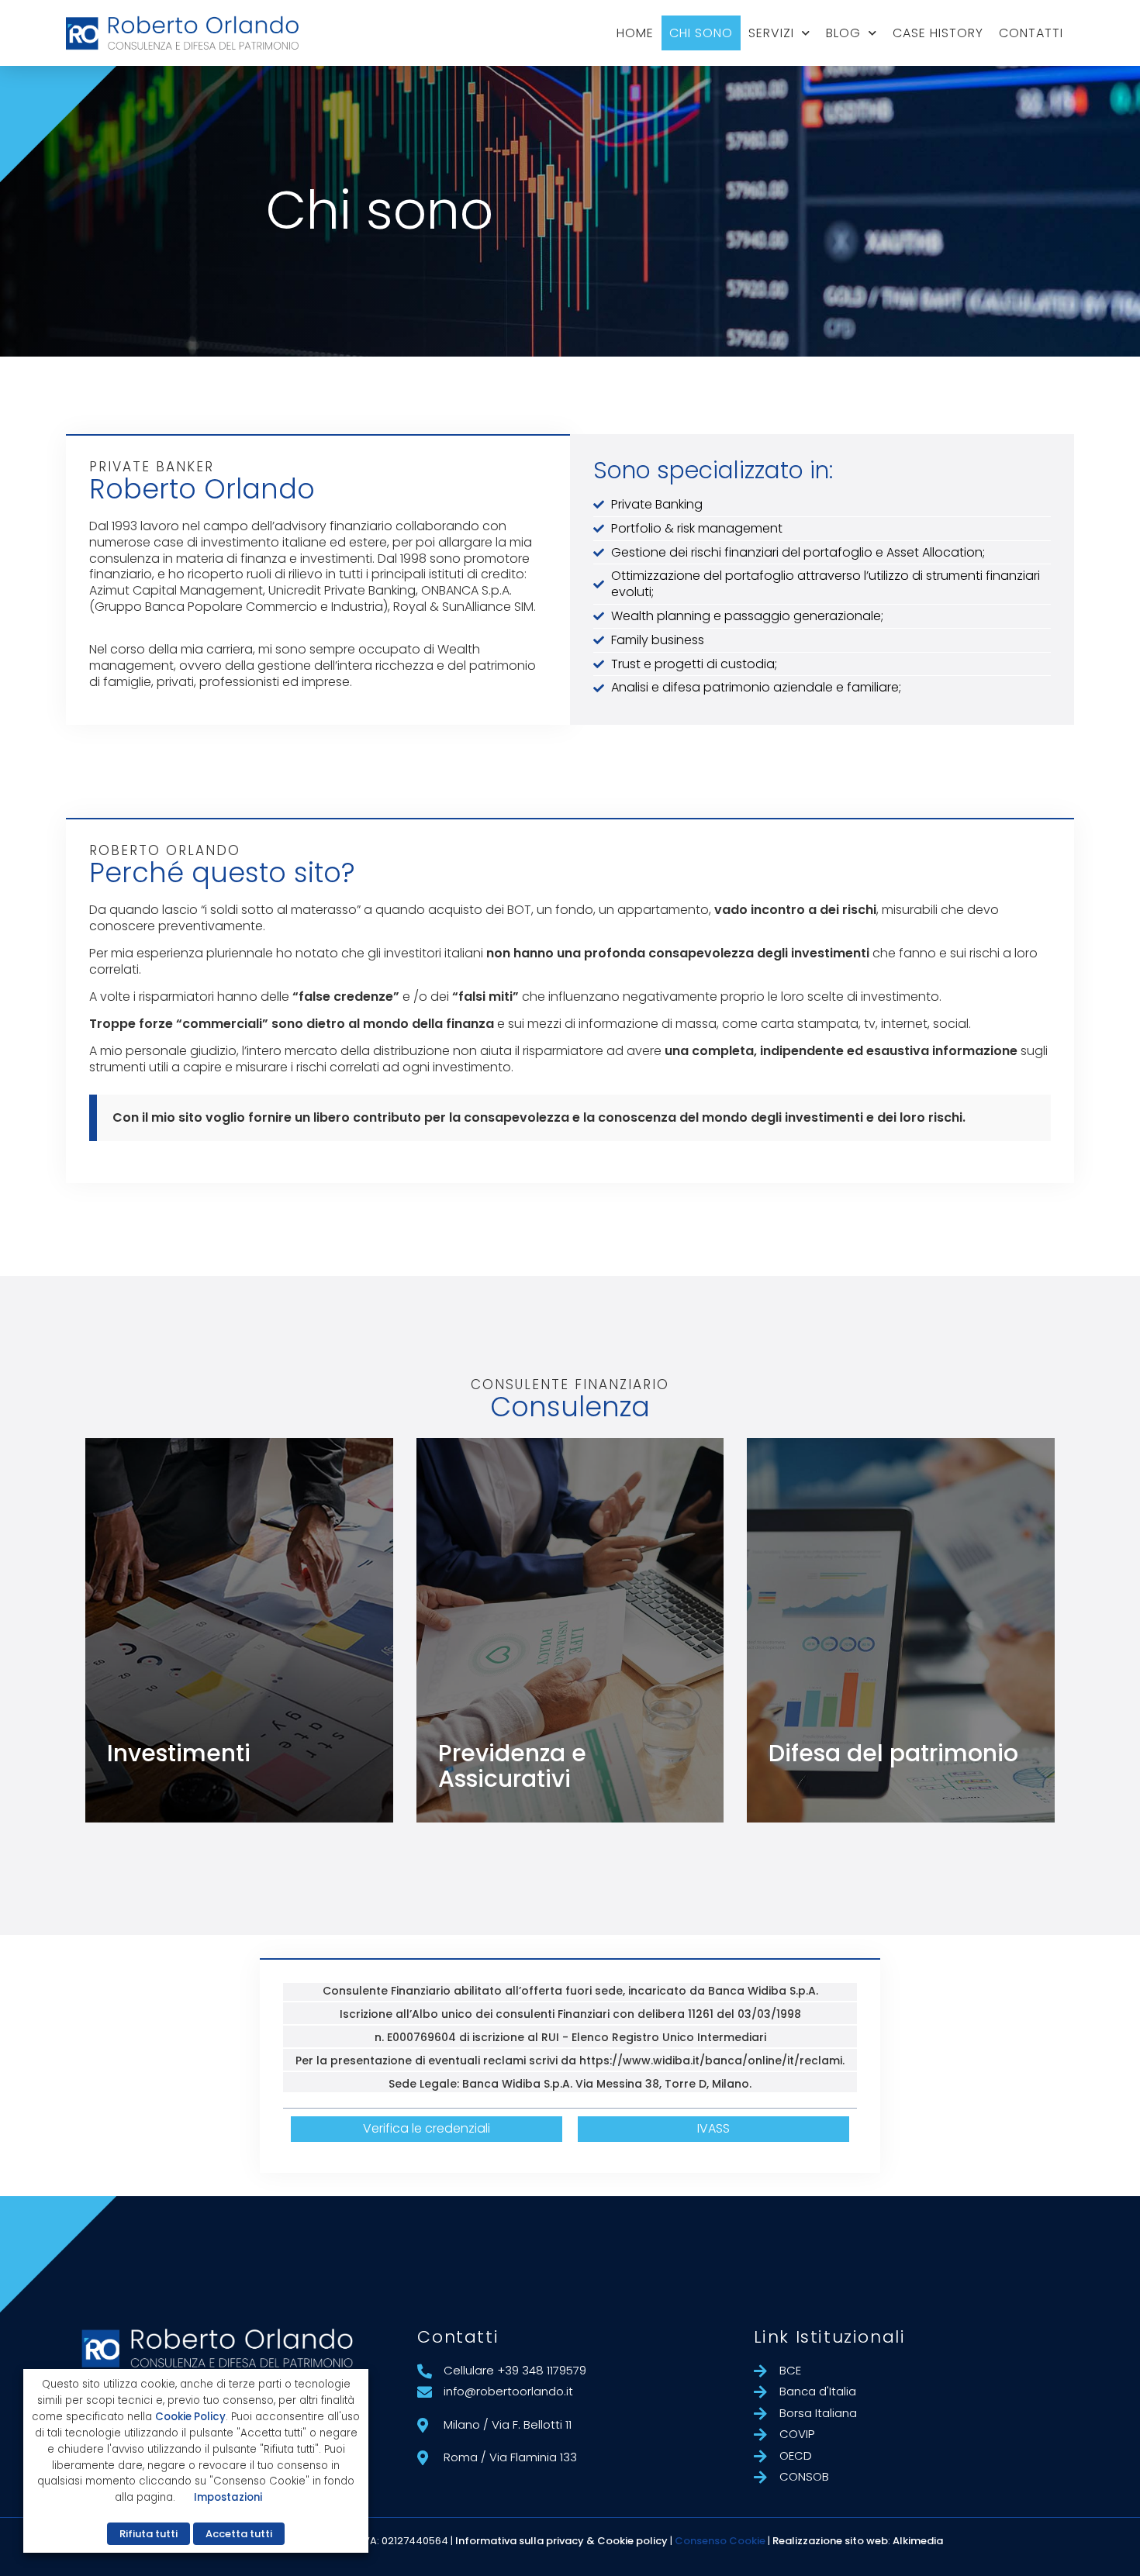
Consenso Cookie (720, 2541)
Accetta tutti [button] (239, 2534)
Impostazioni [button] (228, 2497)
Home (635, 33)
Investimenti (179, 1753)
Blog (843, 33)
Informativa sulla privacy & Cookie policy (561, 2541)
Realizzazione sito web (830, 2541)
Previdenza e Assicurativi (512, 1766)
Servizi (771, 33)
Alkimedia (918, 2541)
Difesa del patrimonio (893, 1753)
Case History (938, 33)
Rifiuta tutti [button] (149, 2534)
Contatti (1031, 33)
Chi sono (701, 33)
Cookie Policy (190, 2417)
